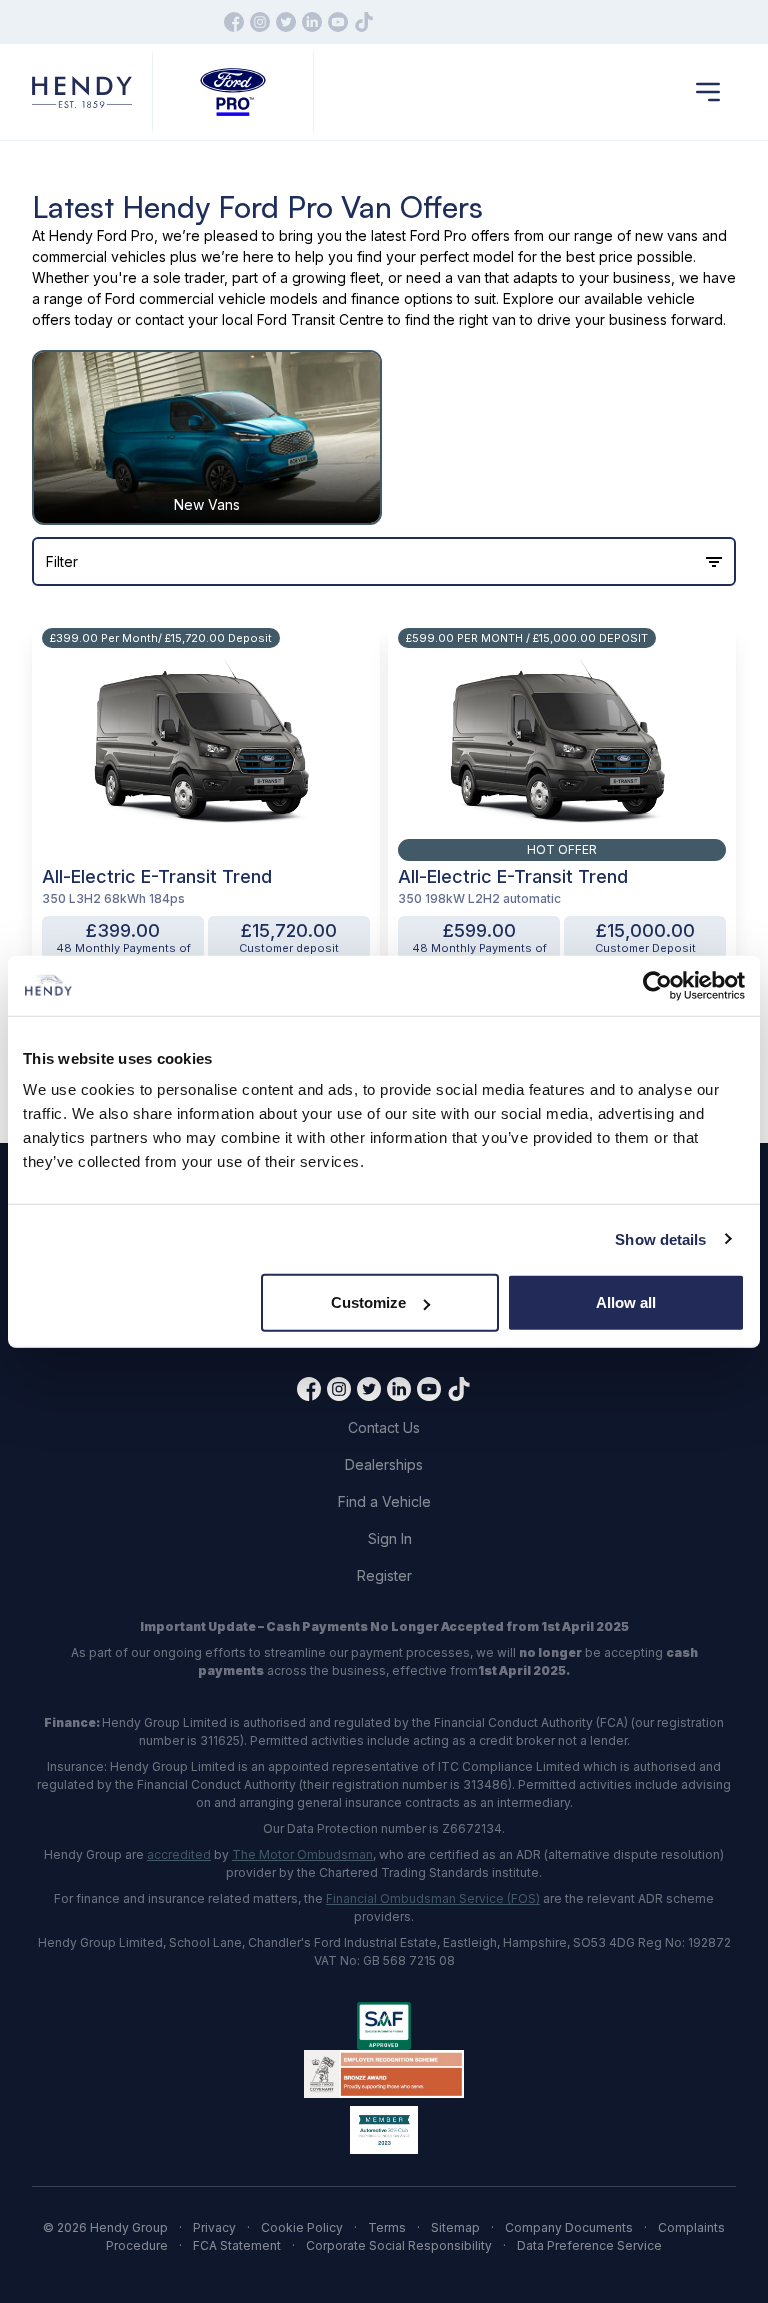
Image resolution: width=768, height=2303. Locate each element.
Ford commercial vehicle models (211, 298)
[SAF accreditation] (384, 2026)
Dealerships (384, 1464)
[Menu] (708, 92)
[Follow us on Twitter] (286, 22)
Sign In (390, 1538)
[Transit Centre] (233, 92)
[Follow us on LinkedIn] (312, 22)
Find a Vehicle (384, 1501)
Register (384, 1575)
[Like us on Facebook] (234, 22)
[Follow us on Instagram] (260, 22)
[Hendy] (82, 92)
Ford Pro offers (460, 235)
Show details (660, 1238)
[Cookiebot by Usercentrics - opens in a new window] (657, 985)
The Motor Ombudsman (302, 1854)
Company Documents (569, 2227)
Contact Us (384, 1427)
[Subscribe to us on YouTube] (338, 22)
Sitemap (455, 2227)
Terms (387, 2227)
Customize (368, 1302)
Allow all (626, 1302)
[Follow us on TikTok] (364, 22)
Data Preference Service (589, 2245)
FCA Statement (237, 2245)
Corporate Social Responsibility (399, 2245)
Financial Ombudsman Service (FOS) (433, 1898)
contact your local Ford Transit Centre (259, 319)
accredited (179, 1854)
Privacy (214, 2227)
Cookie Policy (302, 2227)
